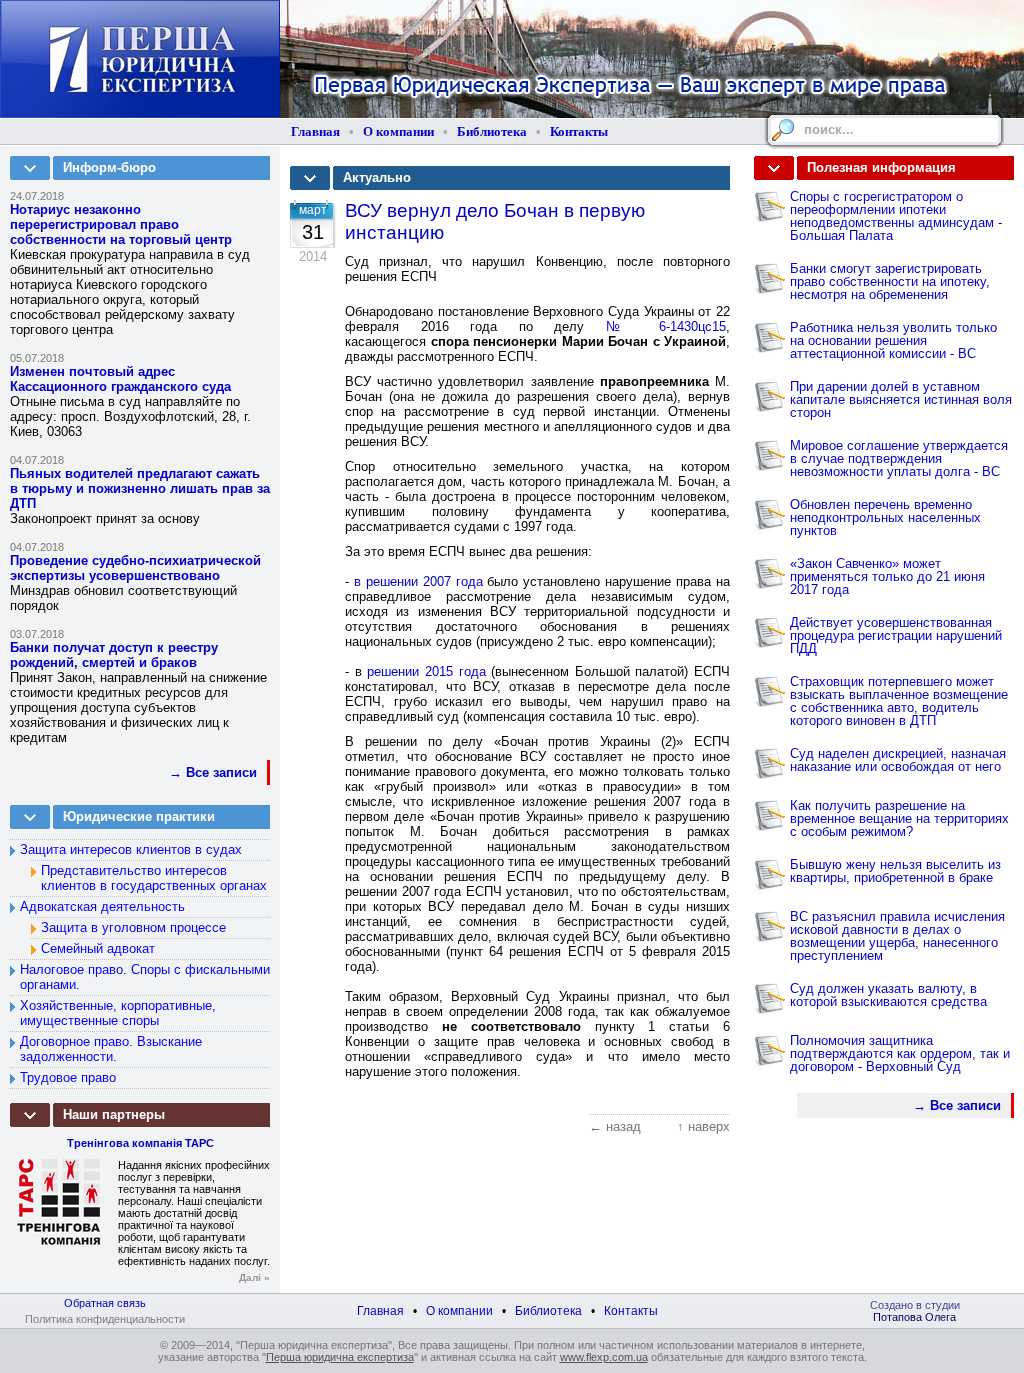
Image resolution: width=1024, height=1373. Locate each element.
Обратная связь (105, 1303)
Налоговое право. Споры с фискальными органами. (145, 977)
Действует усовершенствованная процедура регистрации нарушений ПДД (896, 635)
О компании (398, 131)
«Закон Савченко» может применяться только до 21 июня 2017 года (887, 576)
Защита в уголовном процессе (133, 927)
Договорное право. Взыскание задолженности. (111, 1049)
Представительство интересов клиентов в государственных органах (154, 878)
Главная (315, 131)
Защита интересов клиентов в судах (131, 849)
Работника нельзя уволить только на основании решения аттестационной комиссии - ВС (893, 340)
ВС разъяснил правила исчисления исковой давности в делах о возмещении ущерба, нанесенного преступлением (897, 936)
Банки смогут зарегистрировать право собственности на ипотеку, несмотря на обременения (890, 281)
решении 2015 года (426, 671)
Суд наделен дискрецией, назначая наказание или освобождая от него (898, 760)
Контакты (579, 131)
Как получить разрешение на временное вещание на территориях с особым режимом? (899, 818)
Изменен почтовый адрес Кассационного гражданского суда (120, 379)
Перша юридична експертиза (340, 1357)
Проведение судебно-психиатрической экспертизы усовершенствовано (135, 568)
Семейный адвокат (98, 948)
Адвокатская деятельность (102, 906)
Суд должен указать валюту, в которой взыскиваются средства (888, 995)
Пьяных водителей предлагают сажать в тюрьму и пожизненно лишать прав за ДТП (140, 488)
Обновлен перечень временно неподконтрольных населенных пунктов (885, 517)
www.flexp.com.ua (604, 1357)
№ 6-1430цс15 (666, 326)
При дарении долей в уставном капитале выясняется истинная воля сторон (901, 399)
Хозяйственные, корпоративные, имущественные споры (118, 1013)
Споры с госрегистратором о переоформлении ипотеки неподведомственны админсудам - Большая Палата (896, 216)
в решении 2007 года (418, 581)
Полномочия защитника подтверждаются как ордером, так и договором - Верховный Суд (900, 1053)
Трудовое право (68, 1077)
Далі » (254, 1277)
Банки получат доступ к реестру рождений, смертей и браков (114, 655)
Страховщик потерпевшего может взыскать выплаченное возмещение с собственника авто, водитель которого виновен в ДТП (899, 701)
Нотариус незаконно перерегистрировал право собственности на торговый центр (121, 224)
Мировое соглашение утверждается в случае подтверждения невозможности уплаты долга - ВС (899, 458)
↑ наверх (703, 1126)
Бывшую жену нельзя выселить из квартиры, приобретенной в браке (895, 871)
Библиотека (492, 131)
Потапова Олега (914, 1317)
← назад (615, 1126)
